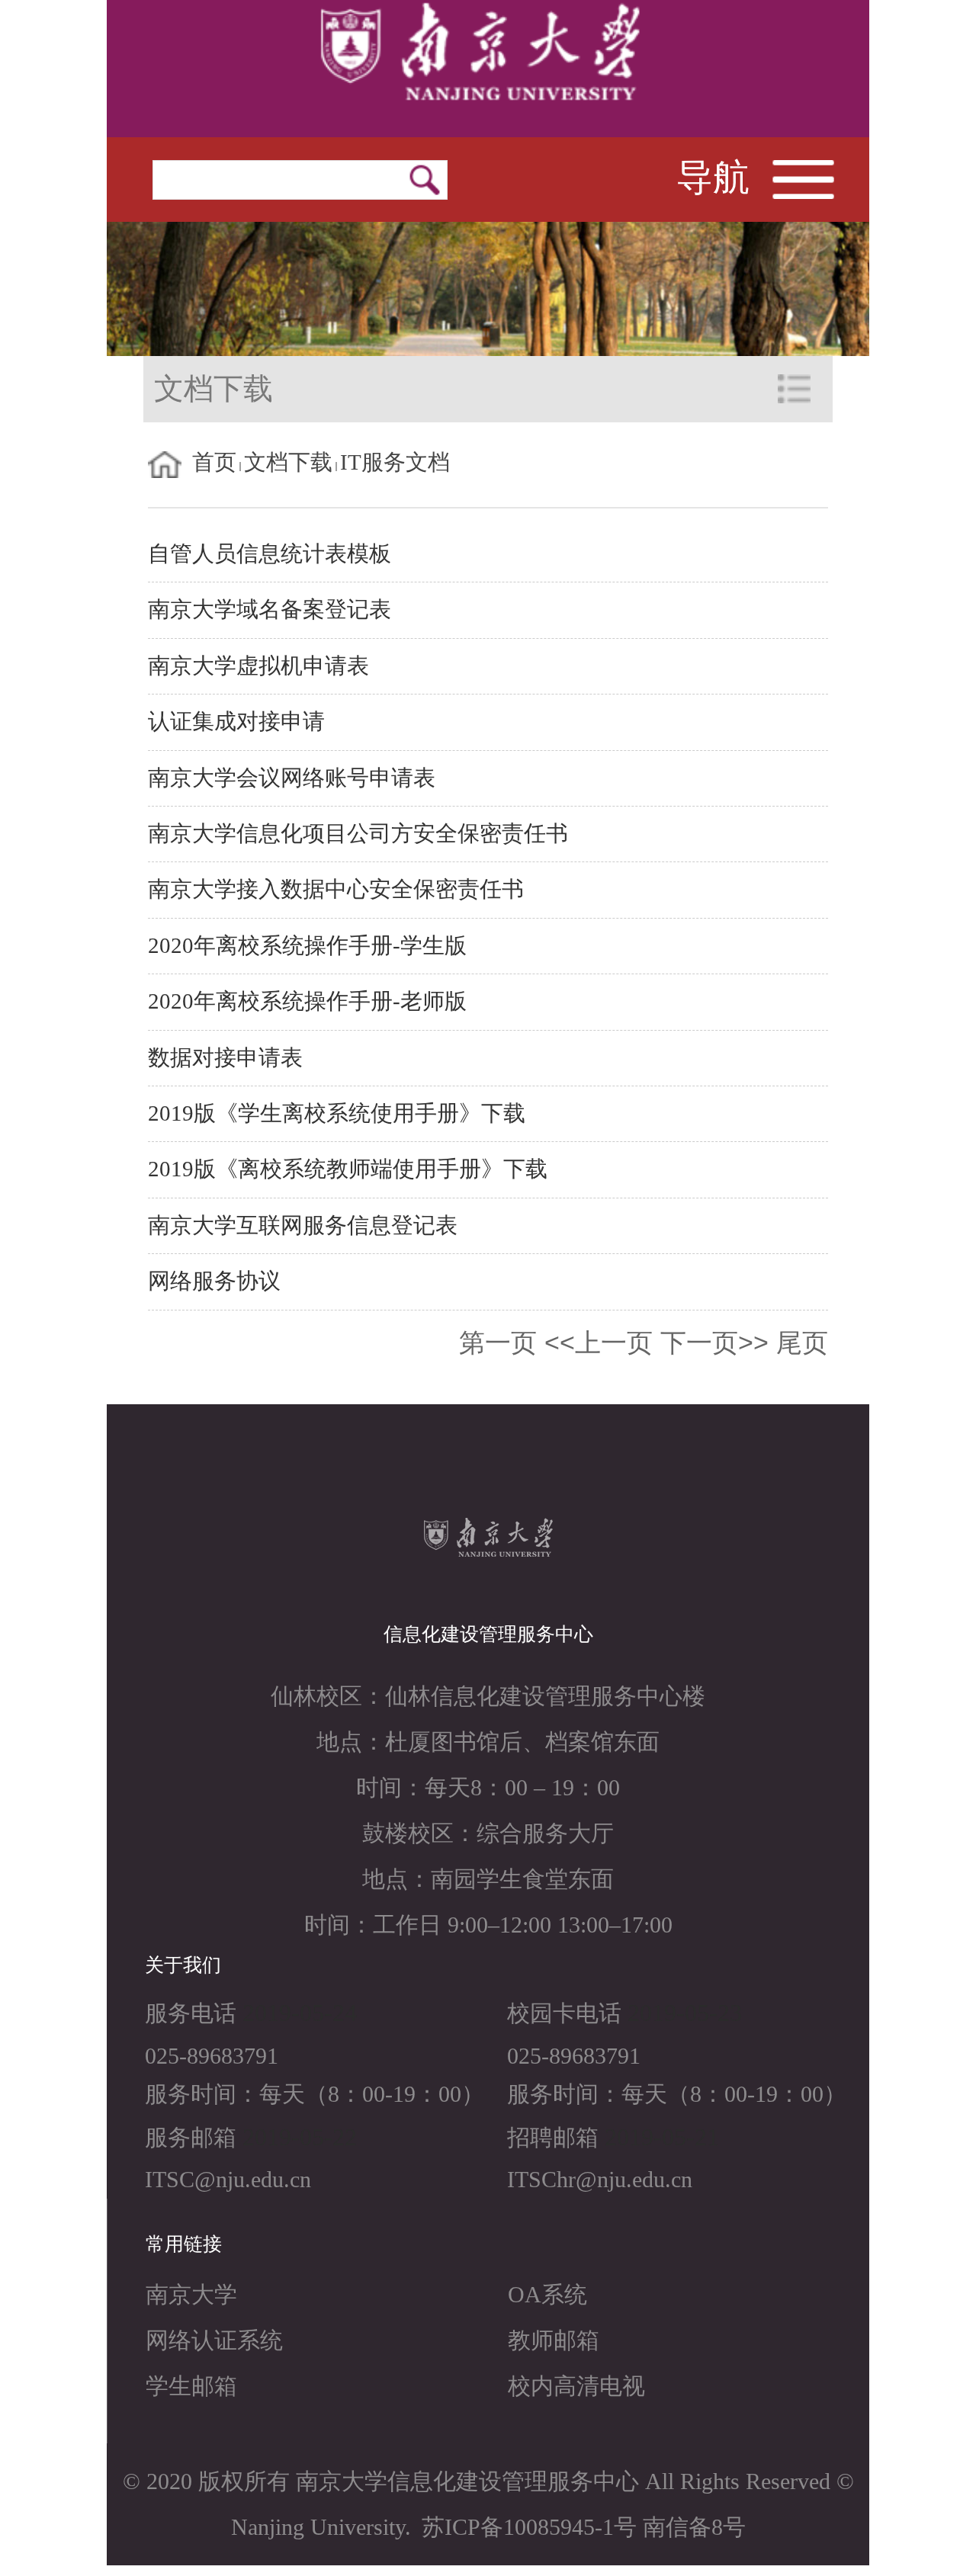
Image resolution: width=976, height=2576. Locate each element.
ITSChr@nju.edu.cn (600, 2179)
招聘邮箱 (553, 2137)
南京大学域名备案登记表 (270, 610)
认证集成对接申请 (236, 722)
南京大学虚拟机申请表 (258, 666)
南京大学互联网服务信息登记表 (303, 1225)
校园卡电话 (564, 2013)
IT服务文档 (395, 462)
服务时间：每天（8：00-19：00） (315, 2094)
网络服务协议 (214, 1281)
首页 (214, 462)
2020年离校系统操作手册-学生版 (307, 946)
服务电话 (191, 2013)
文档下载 (288, 462)
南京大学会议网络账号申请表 (292, 778)
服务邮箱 (191, 2137)
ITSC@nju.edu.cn (228, 2179)
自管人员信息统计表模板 (270, 554)
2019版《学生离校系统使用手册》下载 (337, 1113)
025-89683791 (212, 2056)
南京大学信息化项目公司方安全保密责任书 (358, 834)
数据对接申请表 (225, 1058)
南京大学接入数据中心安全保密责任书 (336, 889)
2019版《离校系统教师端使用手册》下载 (348, 1169)
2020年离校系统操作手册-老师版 (307, 1001)
